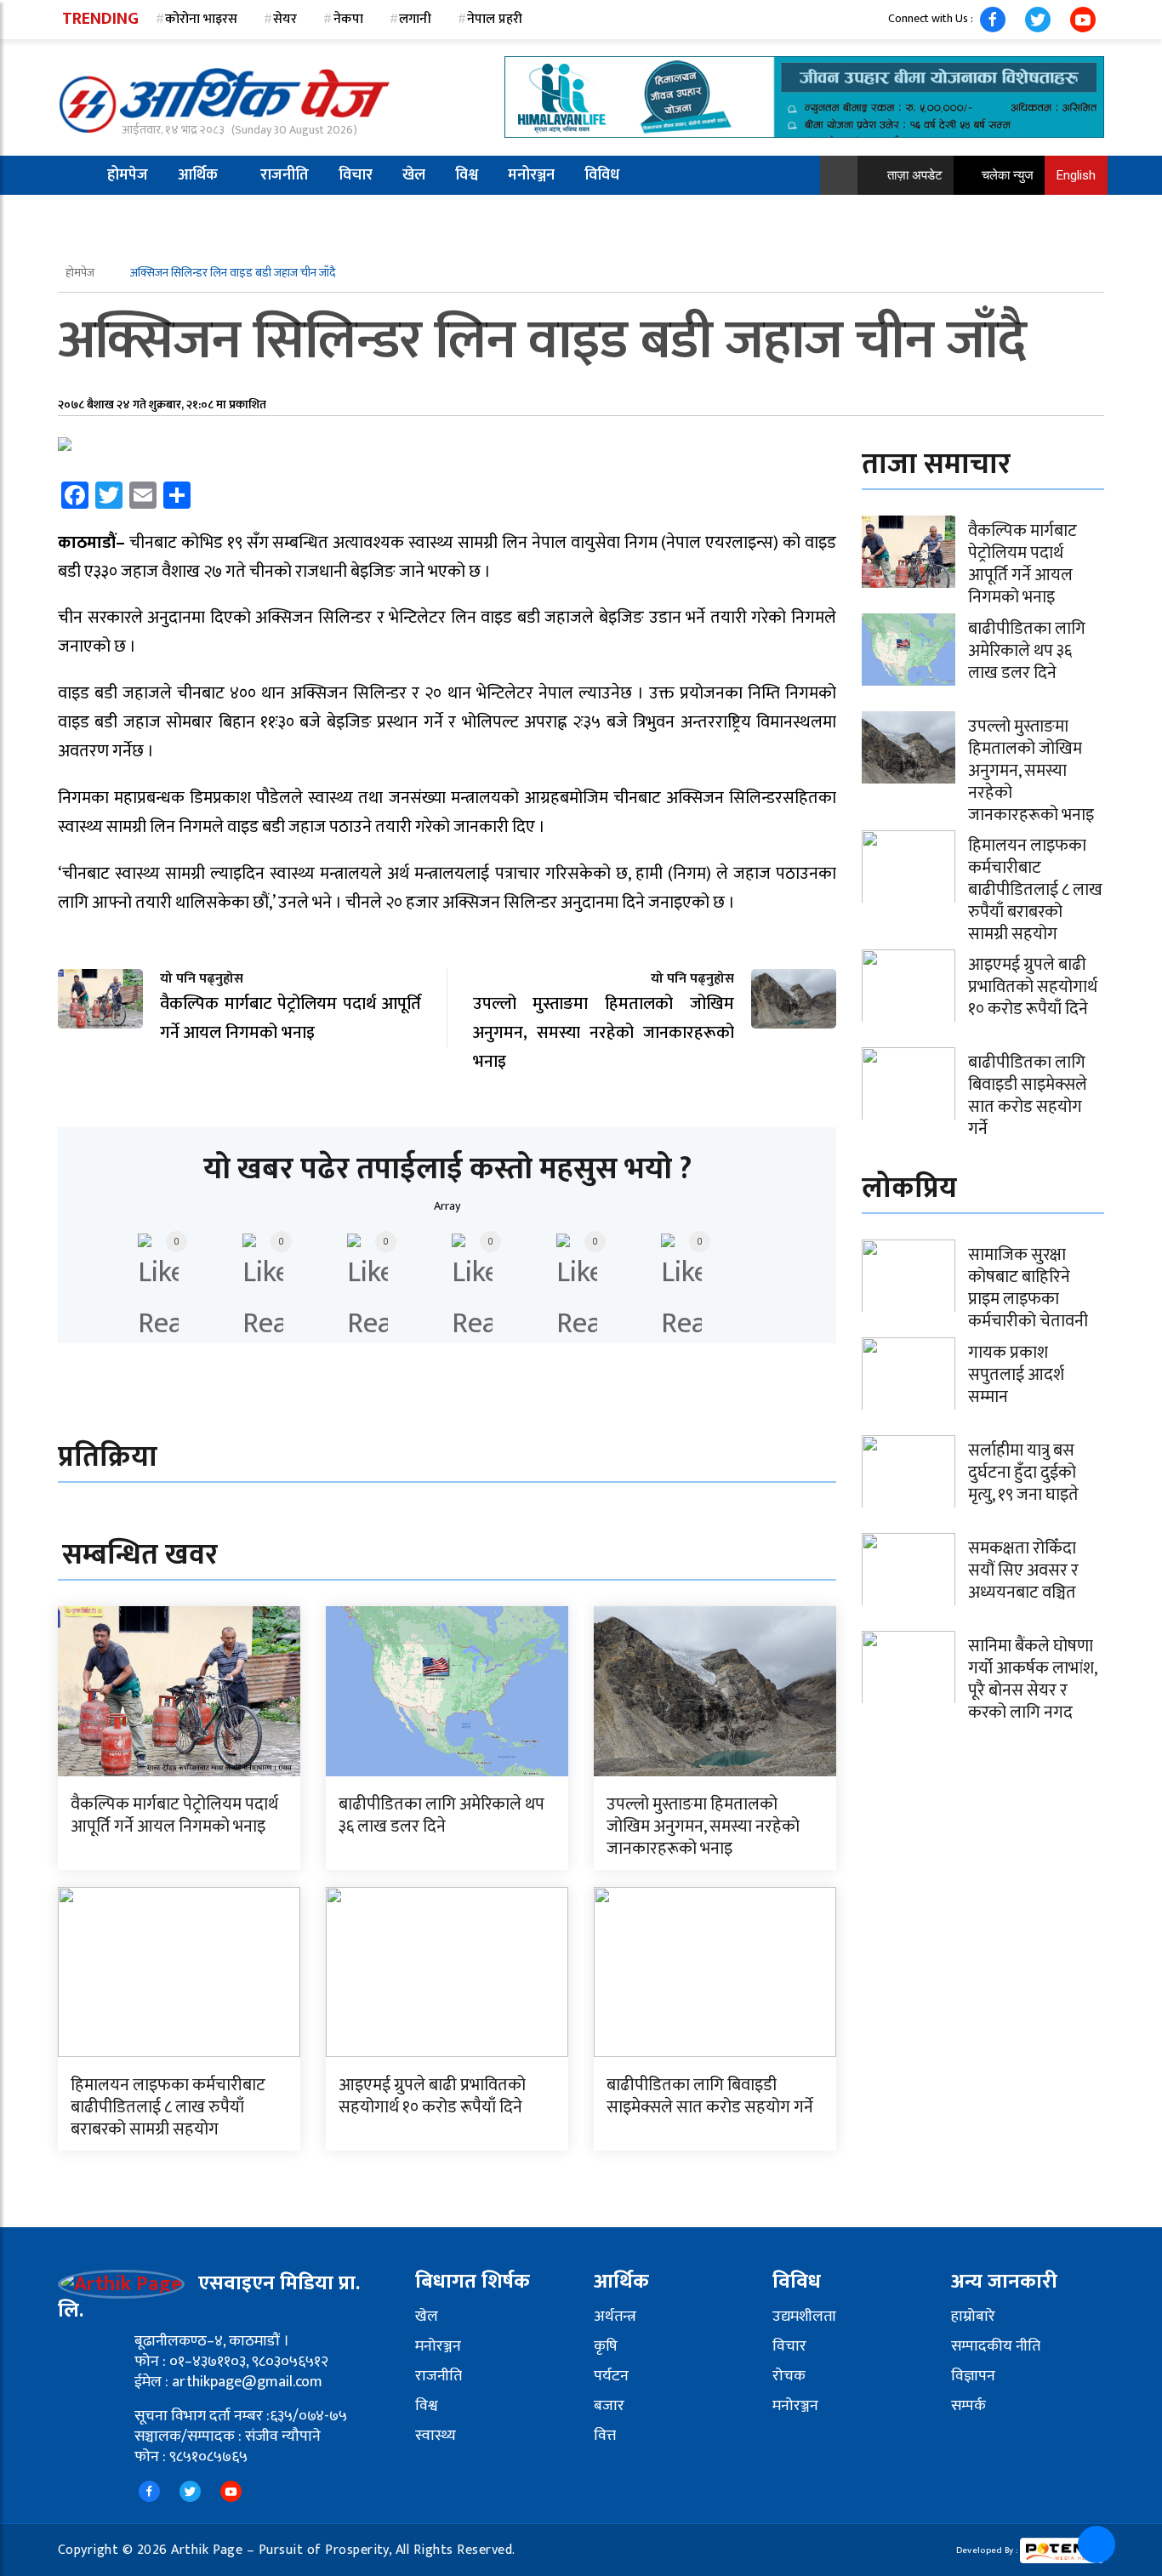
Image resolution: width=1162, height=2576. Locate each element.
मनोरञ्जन (531, 175)
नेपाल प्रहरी (495, 19)
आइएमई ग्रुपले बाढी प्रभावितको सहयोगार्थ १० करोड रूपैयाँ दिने (432, 2096)
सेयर (285, 19)
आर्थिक (198, 175)
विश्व (467, 175)
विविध (602, 175)
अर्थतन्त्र (615, 2317)
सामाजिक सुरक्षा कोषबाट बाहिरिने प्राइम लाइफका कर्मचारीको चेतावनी (1028, 1288)
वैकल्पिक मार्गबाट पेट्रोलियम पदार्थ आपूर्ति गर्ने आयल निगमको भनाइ (174, 1815)
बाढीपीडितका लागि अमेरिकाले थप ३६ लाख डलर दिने (441, 1815)
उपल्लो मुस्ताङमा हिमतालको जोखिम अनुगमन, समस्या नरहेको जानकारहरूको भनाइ (703, 1827)
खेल (414, 175)
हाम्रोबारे (973, 2317)
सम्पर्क (968, 2406)
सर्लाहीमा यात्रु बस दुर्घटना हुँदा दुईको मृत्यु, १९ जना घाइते (1023, 1473)
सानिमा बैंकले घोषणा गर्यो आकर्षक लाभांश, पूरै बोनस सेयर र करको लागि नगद (1032, 1679)
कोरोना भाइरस (201, 19)
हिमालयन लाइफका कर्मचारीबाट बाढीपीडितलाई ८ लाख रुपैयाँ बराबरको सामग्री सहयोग (168, 2107)
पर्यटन (611, 2376)
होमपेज (128, 175)
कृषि (606, 2346)
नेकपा (348, 19)
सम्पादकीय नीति (996, 2346)
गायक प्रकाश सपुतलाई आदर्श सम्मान (1016, 1375)
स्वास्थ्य (436, 2436)
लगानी (415, 19)
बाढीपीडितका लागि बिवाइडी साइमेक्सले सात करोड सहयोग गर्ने (710, 2096)
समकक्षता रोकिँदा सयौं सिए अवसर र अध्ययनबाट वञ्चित (1023, 1570)
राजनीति (285, 175)
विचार (356, 175)
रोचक (789, 2376)
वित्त (605, 2436)
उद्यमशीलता (804, 2317)
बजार (609, 2406)
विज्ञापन (973, 2376)
